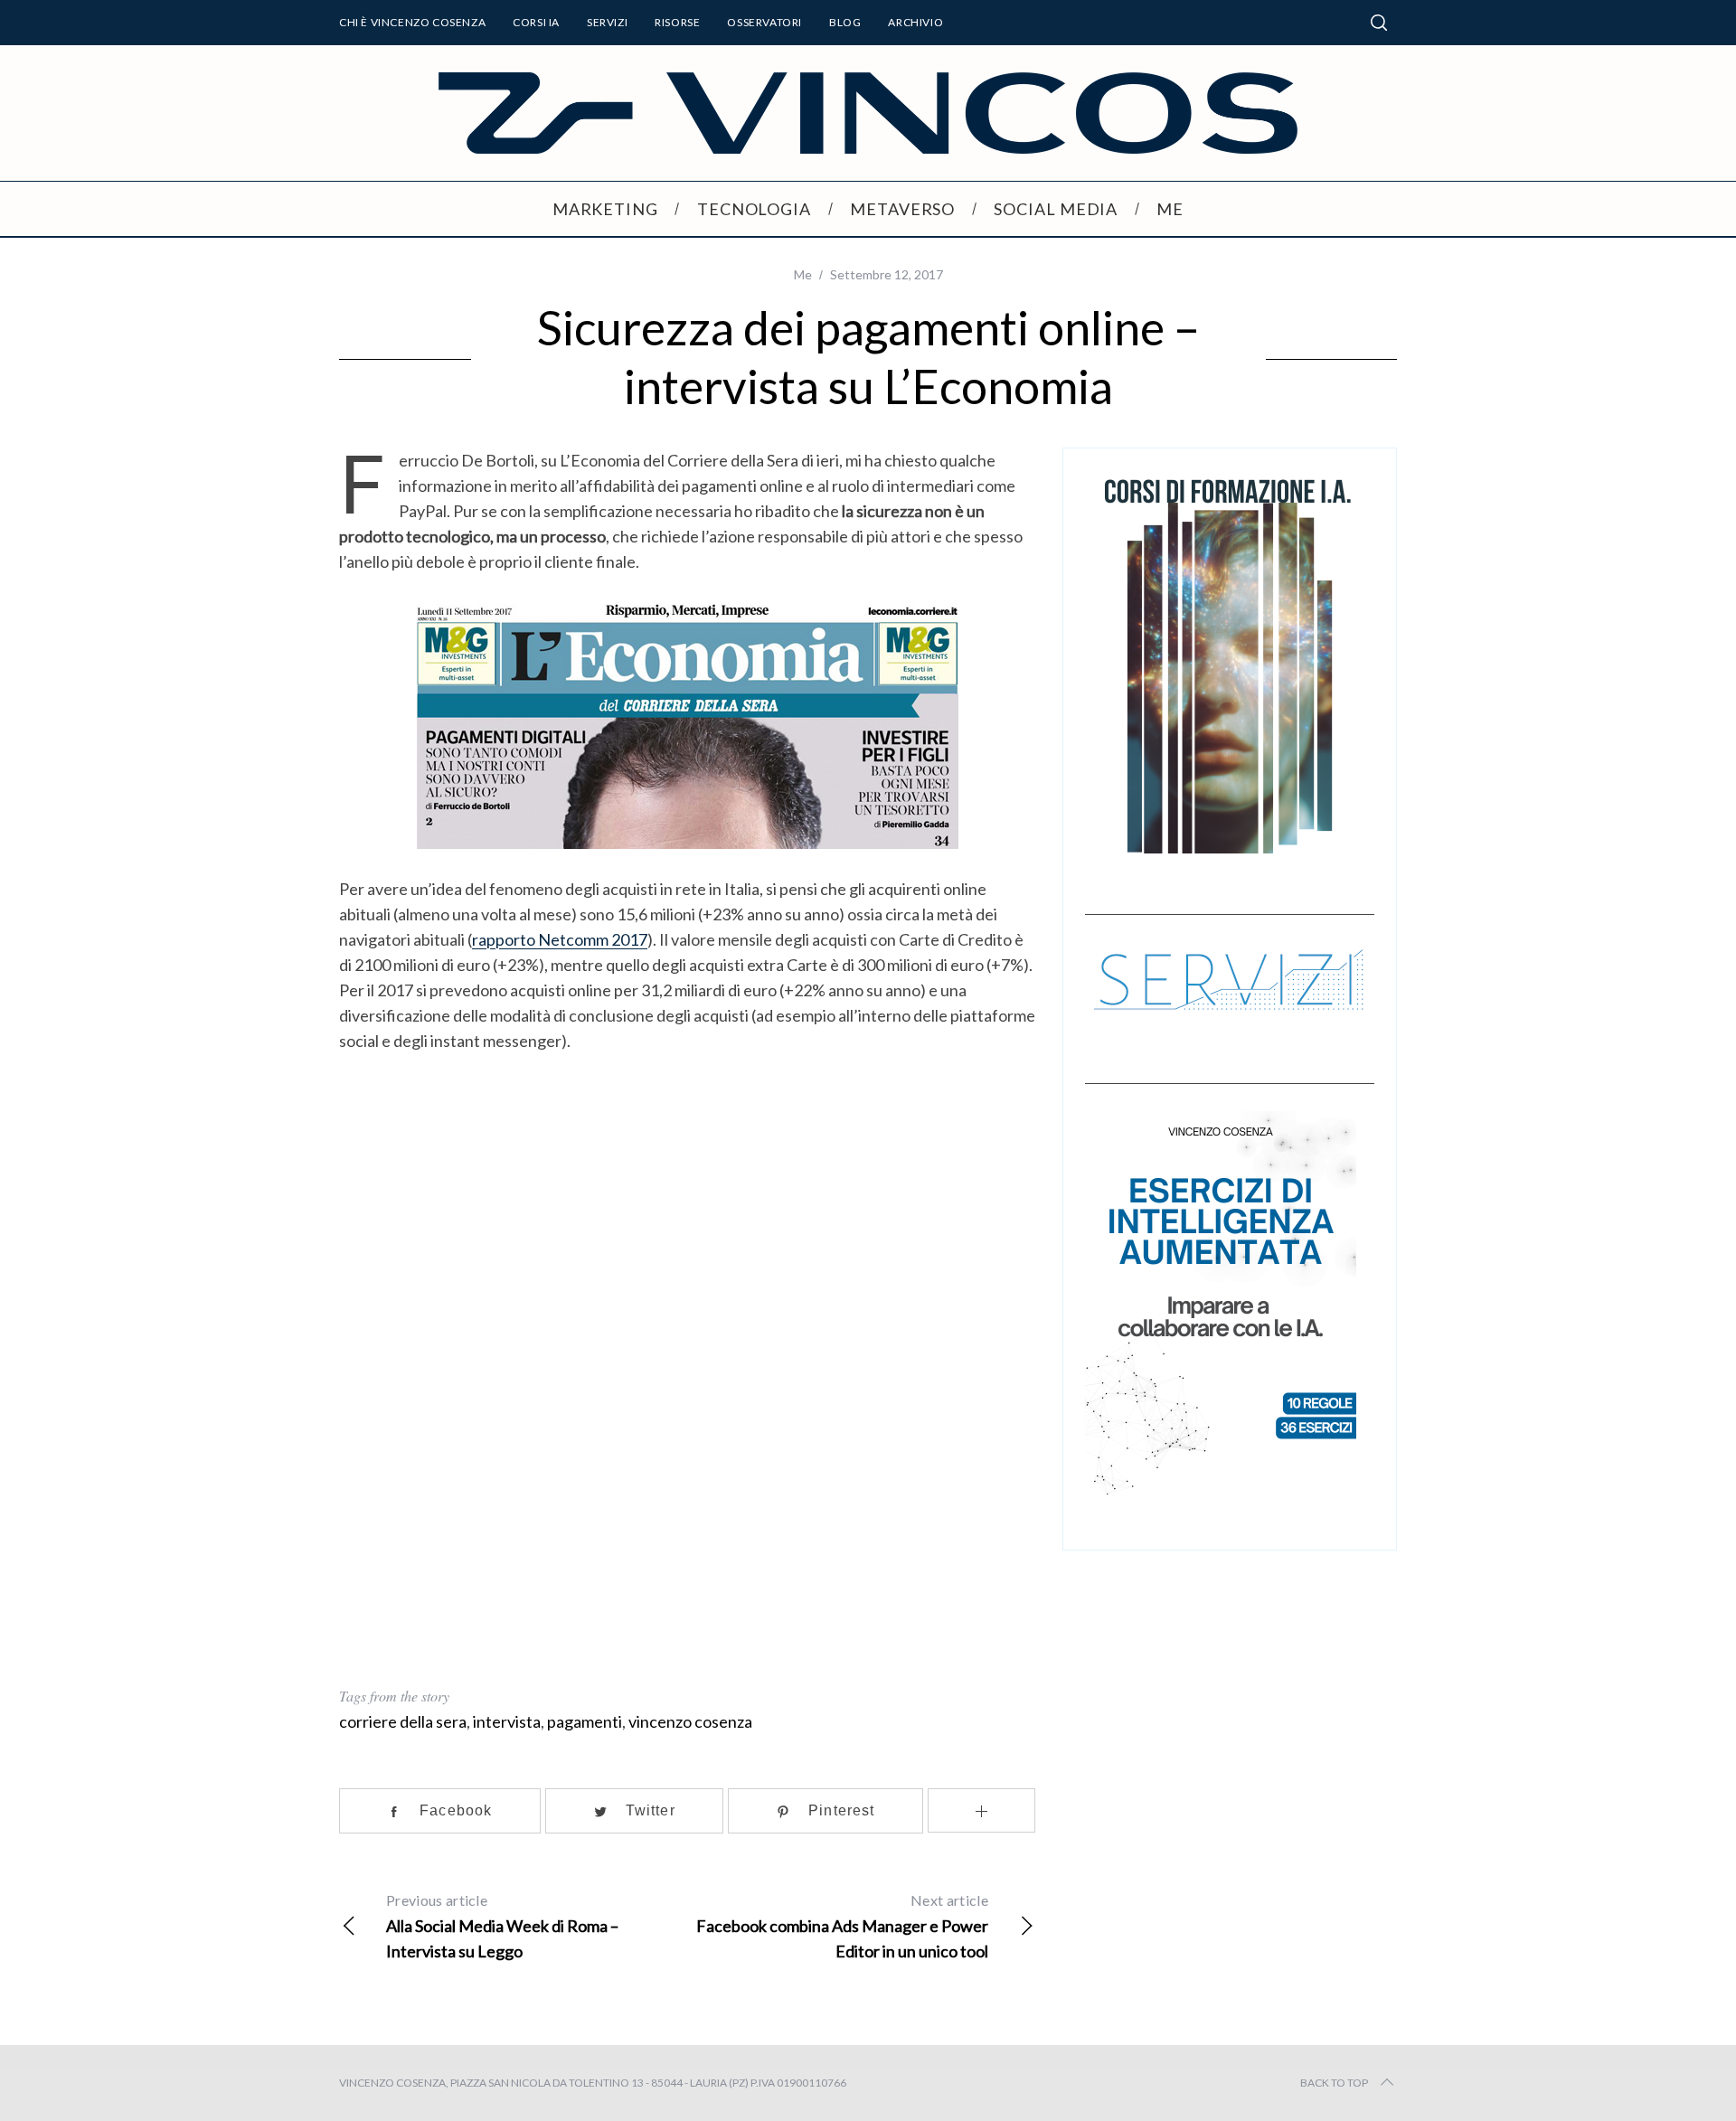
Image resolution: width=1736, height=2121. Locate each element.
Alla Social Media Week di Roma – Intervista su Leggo (502, 1926)
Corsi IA (536, 22)
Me (803, 274)
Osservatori (764, 22)
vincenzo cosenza (690, 1721)
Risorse (677, 22)
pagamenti (585, 1721)
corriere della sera (403, 1721)
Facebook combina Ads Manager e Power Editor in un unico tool (842, 1926)
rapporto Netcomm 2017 (560, 939)
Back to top (1334, 2083)
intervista (507, 1721)
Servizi (607, 22)
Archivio (915, 22)
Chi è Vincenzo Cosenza (412, 22)
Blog (845, 22)
